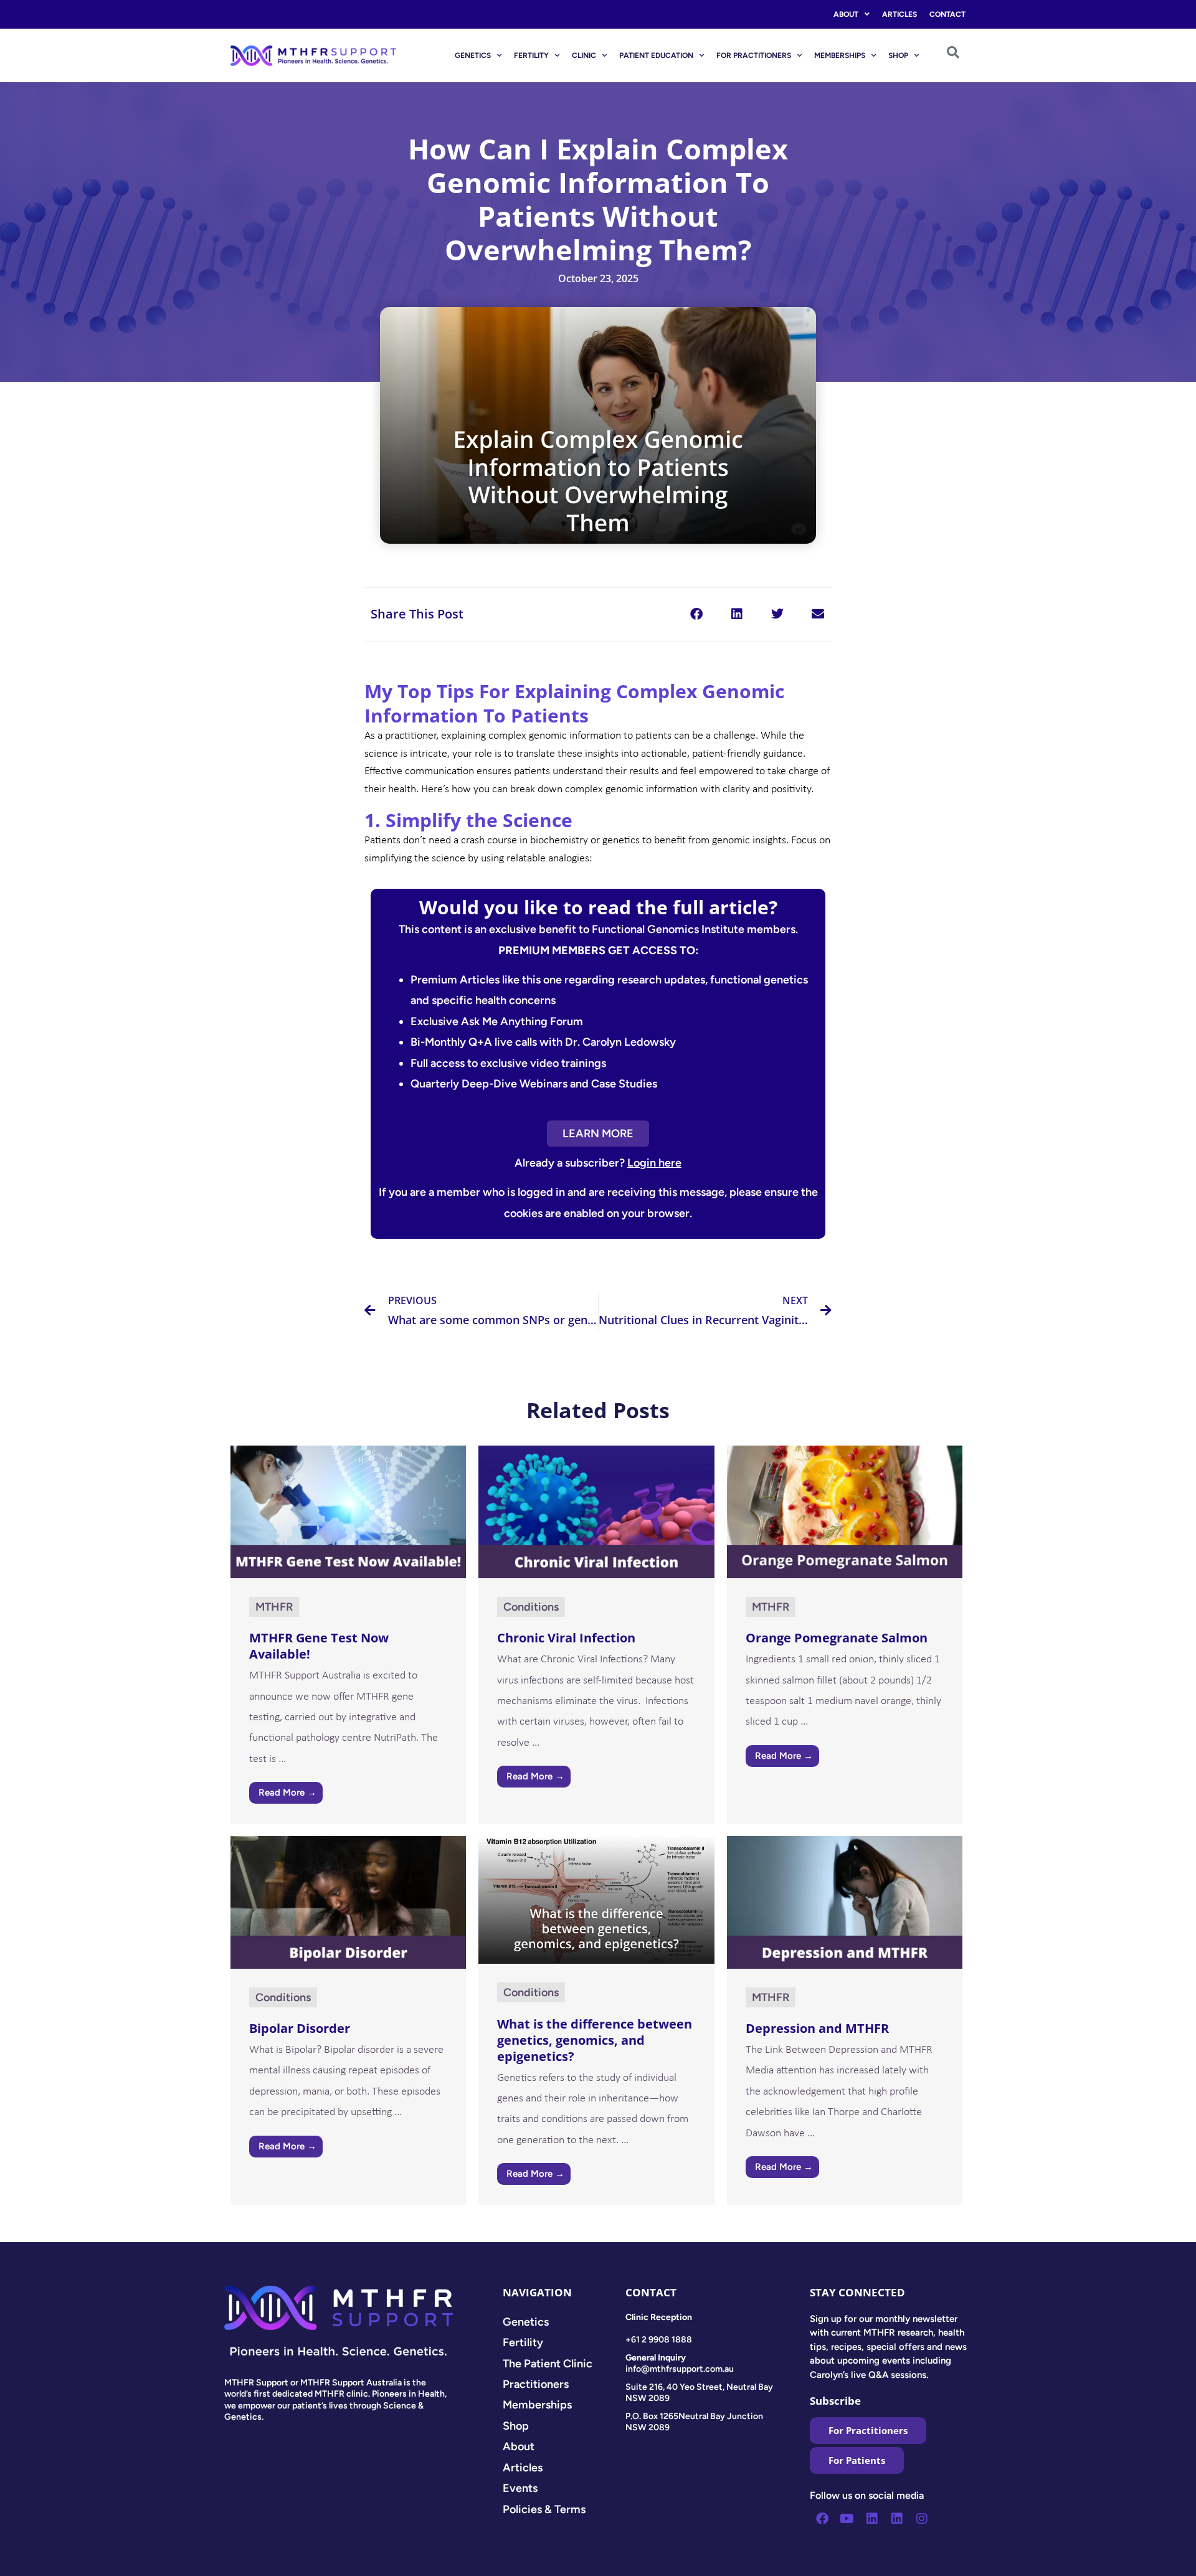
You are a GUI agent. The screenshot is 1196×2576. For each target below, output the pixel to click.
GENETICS (473, 55)
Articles (899, 14)
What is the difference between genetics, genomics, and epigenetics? (595, 2040)
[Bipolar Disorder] (348, 1901)
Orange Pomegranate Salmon (837, 1638)
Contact (947, 14)
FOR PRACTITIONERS (754, 55)
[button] (696, 614)
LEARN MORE (598, 1134)
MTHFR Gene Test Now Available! (319, 1646)
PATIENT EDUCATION (656, 55)
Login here (654, 1163)
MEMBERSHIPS (840, 55)
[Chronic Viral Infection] (596, 1511)
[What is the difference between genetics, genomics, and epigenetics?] (596, 1899)
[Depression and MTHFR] (845, 1901)
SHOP (898, 55)
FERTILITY (531, 55)
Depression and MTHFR (817, 2028)
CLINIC (584, 55)
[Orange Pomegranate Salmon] (845, 1511)
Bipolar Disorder (300, 2028)
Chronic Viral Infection (566, 1638)
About (846, 14)
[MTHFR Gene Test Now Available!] (348, 1511)
